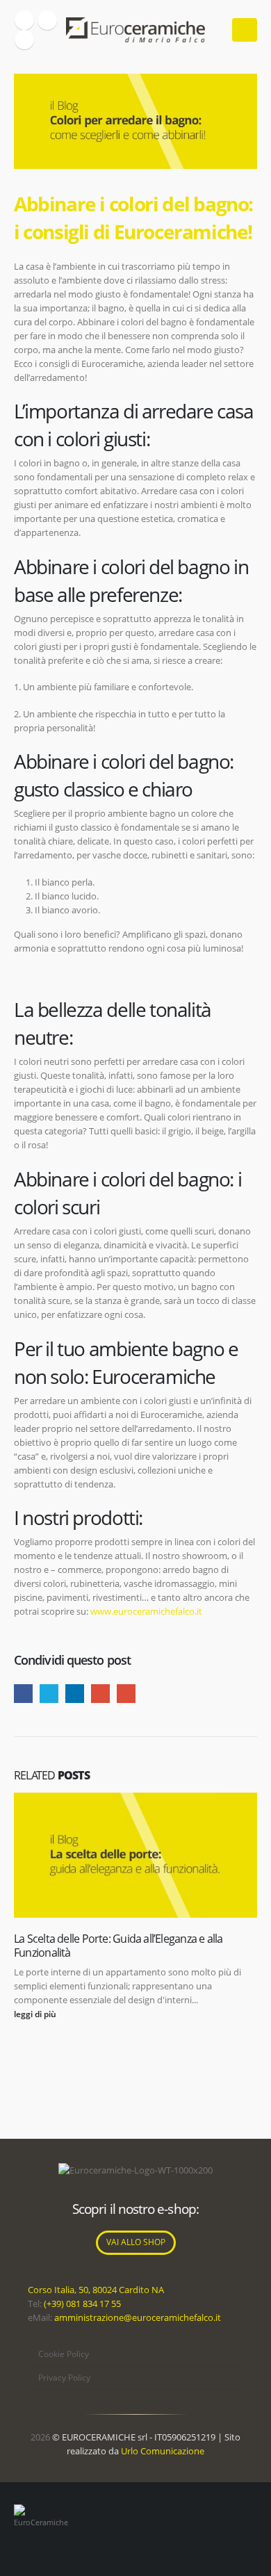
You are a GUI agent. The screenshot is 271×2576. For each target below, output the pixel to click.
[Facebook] (24, 20)
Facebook (23, 1694)
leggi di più (36, 2014)
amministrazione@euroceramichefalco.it (138, 2317)
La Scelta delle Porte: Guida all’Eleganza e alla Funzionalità (118, 1946)
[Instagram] (47, 20)
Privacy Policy (64, 2378)
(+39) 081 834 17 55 (82, 2304)
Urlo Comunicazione (163, 2451)
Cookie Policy (64, 2354)
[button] (245, 30)
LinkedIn (75, 1694)
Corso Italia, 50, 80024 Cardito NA (96, 2290)
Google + (100, 1694)
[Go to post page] (135, 1855)
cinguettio (49, 1694)
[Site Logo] (135, 30)
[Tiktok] (24, 40)
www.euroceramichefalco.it (146, 1611)
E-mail (126, 1694)
